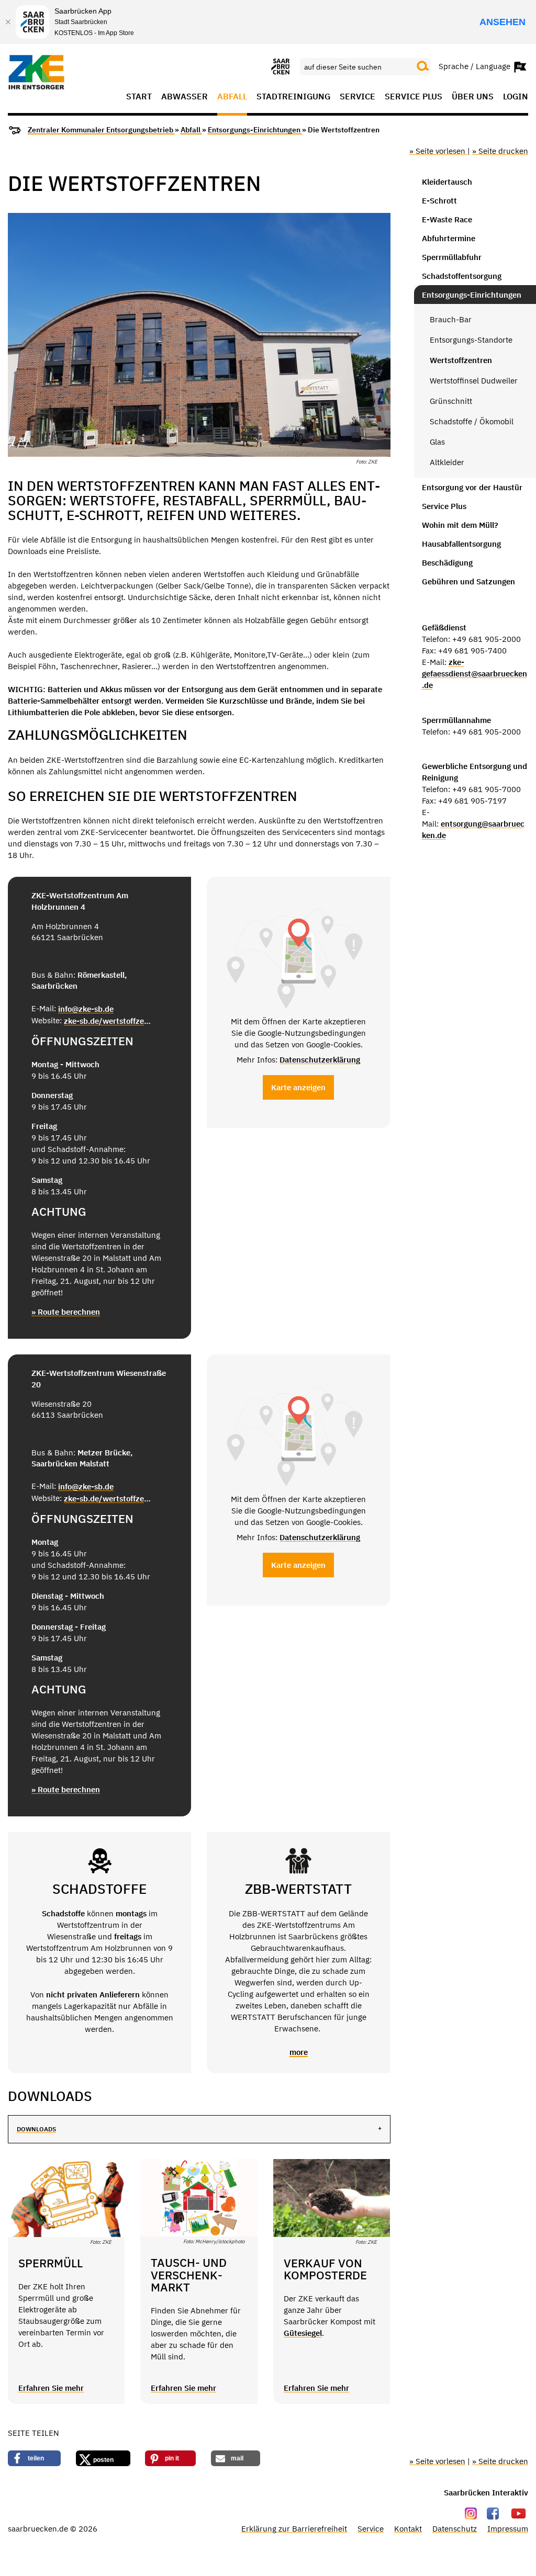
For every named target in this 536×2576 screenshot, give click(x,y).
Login (516, 97)
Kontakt (408, 2529)
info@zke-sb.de (86, 1009)
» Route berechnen (66, 1312)
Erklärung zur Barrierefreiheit (294, 2529)
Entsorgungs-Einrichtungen (255, 130)
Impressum (508, 2529)
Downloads (36, 2129)
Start (139, 97)
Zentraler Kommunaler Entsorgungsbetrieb (101, 130)
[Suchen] (423, 66)
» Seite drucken (500, 151)
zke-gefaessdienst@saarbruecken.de (474, 674)
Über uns (473, 97)
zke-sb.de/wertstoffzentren (108, 1021)
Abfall (232, 97)
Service (358, 97)
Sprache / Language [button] (476, 66)
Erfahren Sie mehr (51, 2388)
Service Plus (414, 97)
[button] (34, 2458)
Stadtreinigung (293, 97)
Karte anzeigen (298, 1087)
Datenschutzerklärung (320, 1060)
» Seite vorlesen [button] (438, 151)
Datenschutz (455, 2529)
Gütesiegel (303, 2333)
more (299, 2052)
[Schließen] (8, 22)
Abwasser (185, 97)
